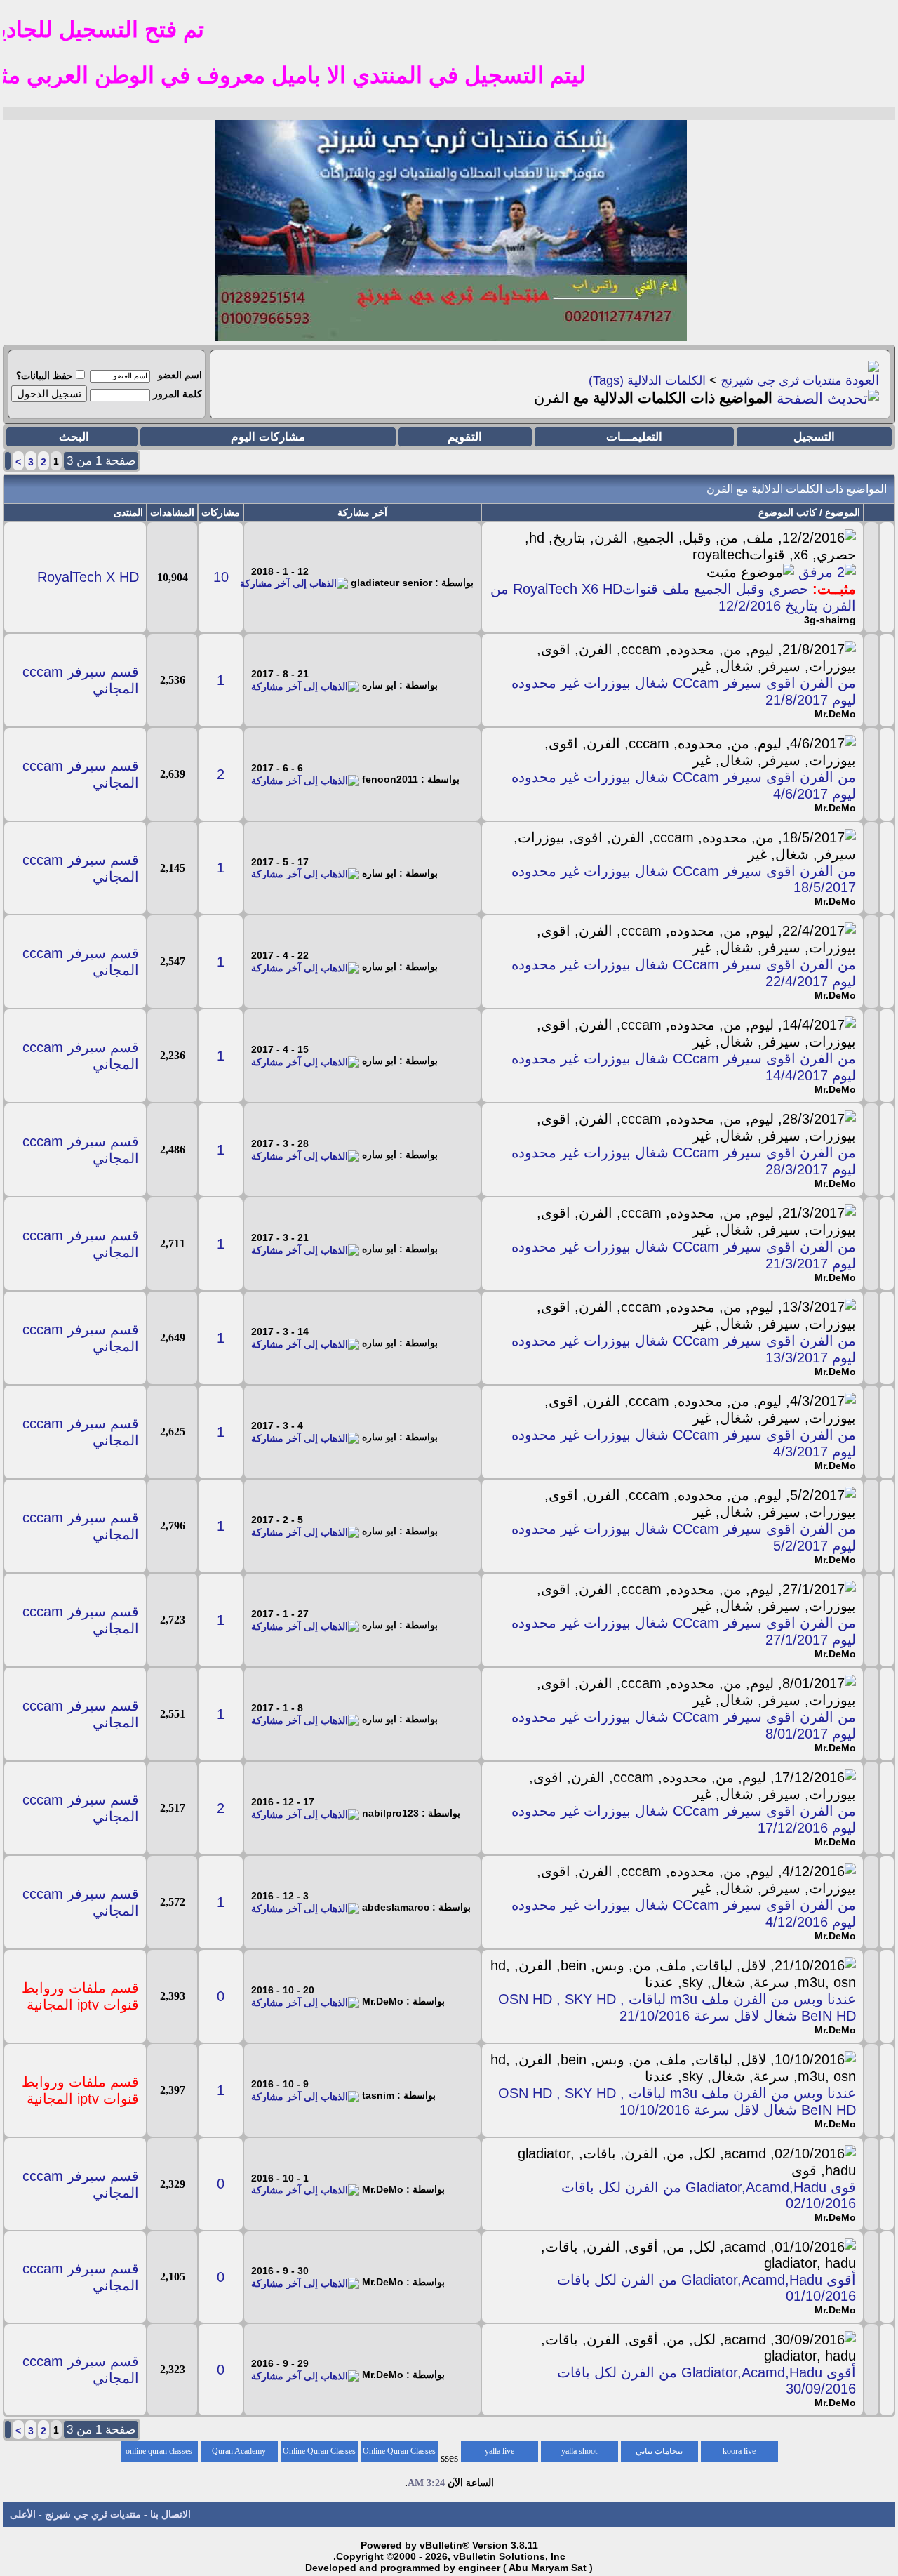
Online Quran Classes (319, 2451)
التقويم (465, 437)
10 (221, 577)
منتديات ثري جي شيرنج (781, 380)
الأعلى (23, 2514)
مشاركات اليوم (268, 437)
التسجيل (814, 437)
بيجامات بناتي (659, 2451)
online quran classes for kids (159, 2454)
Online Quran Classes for (399, 2454)
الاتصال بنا (170, 2514)
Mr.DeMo (835, 714)
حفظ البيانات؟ (45, 376)
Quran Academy (239, 2451)
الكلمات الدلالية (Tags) (647, 380)
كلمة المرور (177, 394)
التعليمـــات (634, 437)
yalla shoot (579, 2451)
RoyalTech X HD (88, 577)
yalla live (500, 2451)
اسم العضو (180, 375)
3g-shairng (830, 620)
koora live (739, 2451)
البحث (74, 437)
